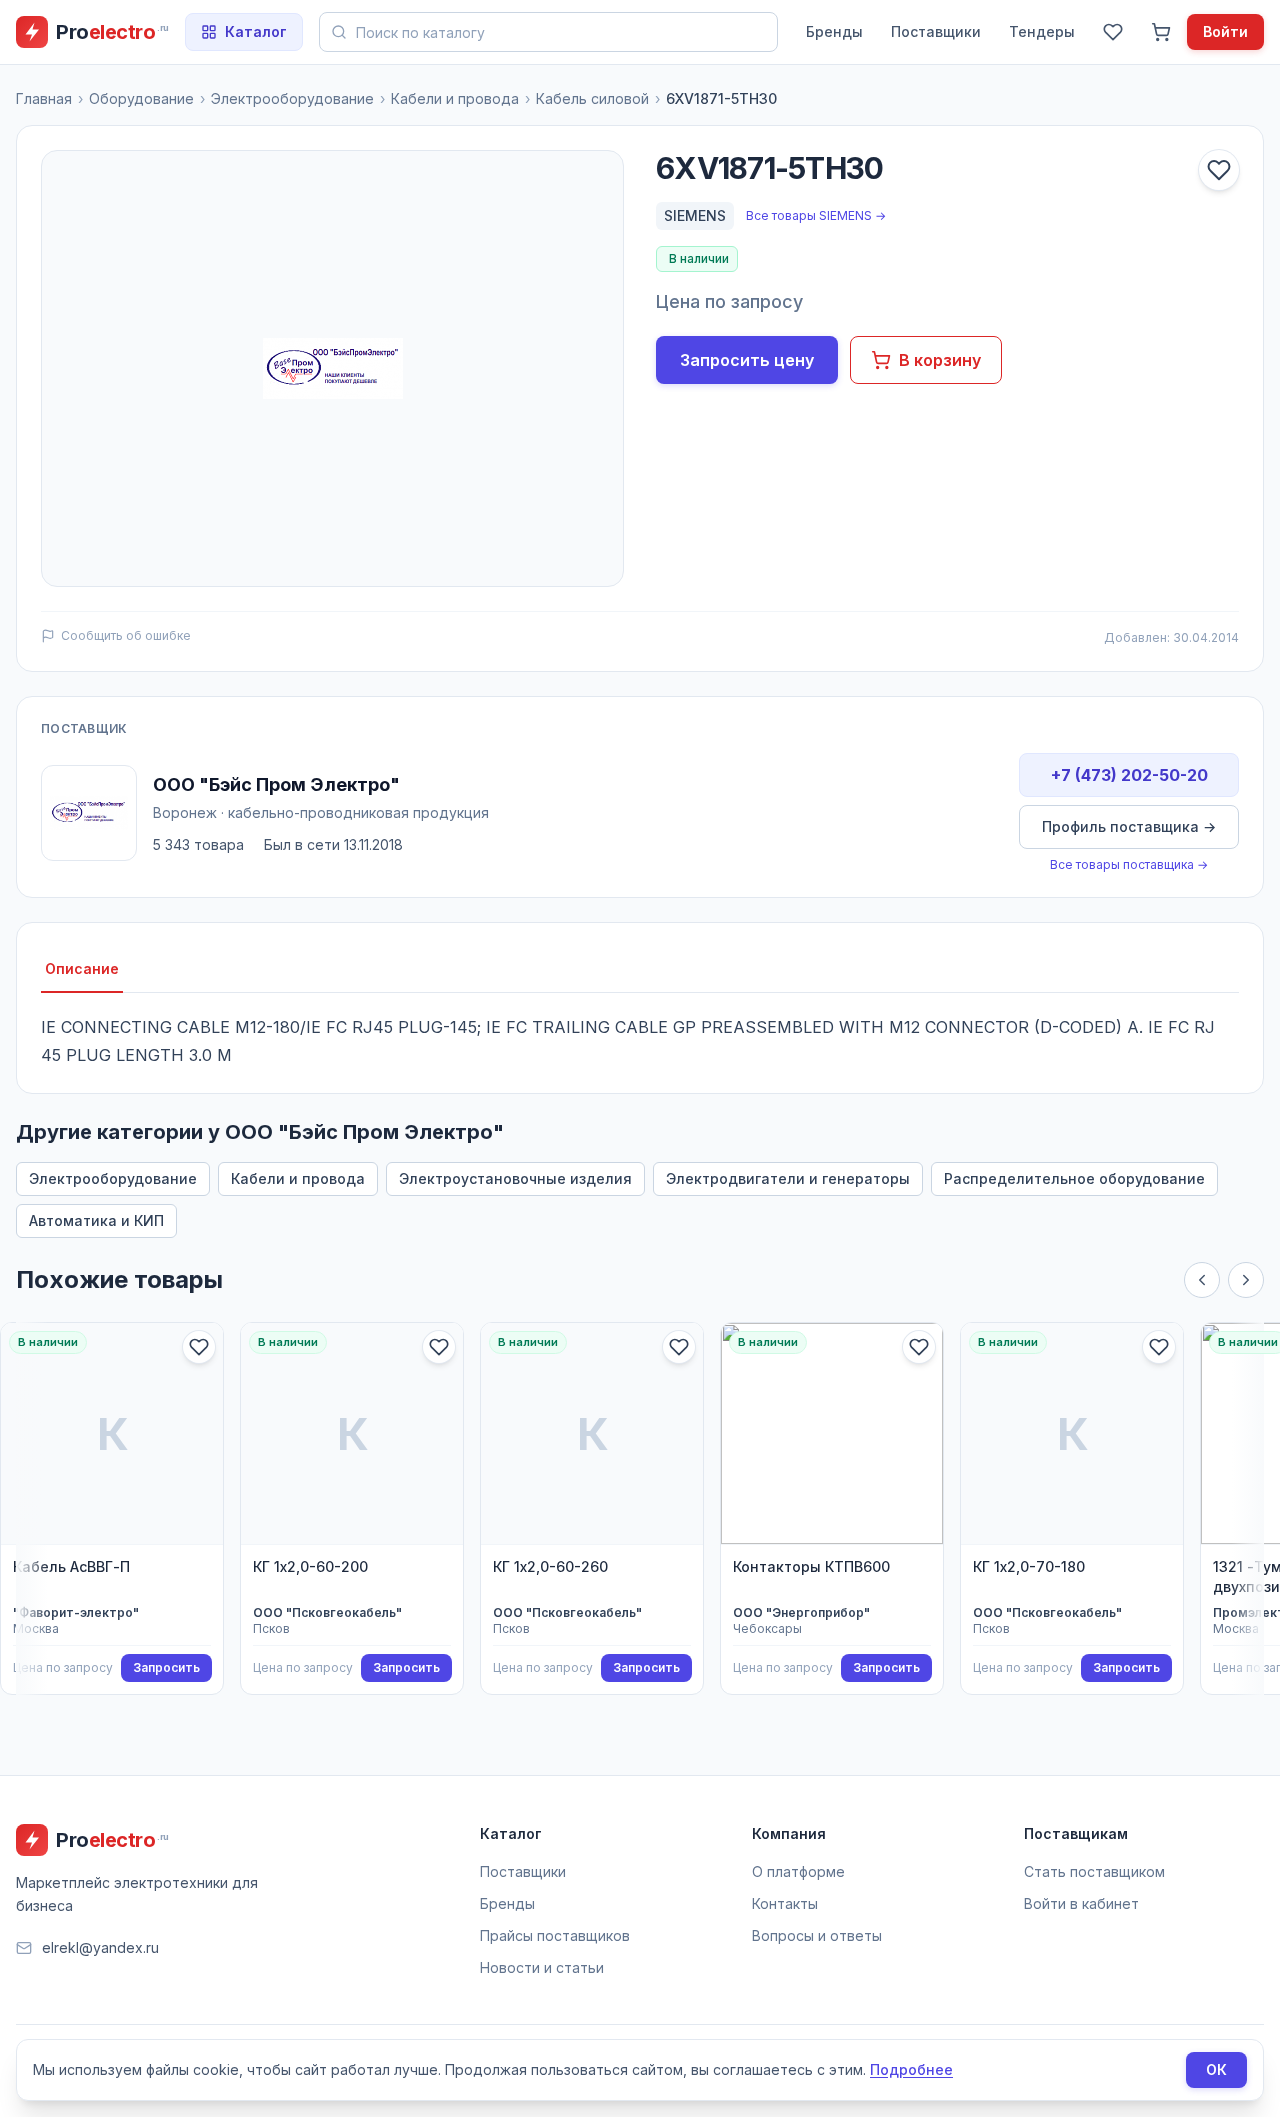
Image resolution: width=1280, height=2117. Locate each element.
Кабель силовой (592, 98)
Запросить (166, 1667)
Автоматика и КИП (96, 1220)
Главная (44, 98)
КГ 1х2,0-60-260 (550, 1566)
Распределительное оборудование (1074, 1178)
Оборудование (141, 98)
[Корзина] (1161, 32)
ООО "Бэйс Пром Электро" (276, 784)
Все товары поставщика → (1129, 864)
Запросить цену (747, 360)
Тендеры (1042, 31)
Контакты (785, 1903)
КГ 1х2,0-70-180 (1029, 1566)
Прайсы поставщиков (555, 1935)
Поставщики (936, 31)
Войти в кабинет (1081, 1903)
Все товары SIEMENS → (816, 215)
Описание (82, 968)
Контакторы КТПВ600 (811, 1566)
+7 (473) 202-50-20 (1129, 775)
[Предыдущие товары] (1202, 1280)
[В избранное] (1219, 170)
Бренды (834, 31)
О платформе (798, 1871)
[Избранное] (1113, 32)
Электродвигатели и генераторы (788, 1178)
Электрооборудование (292, 98)
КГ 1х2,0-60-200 (310, 1566)
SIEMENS (695, 215)
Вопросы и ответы (817, 1935)
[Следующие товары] (1246, 1280)
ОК (1216, 2069)
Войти (1225, 31)
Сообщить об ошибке (126, 635)
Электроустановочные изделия (515, 1178)
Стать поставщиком (1094, 1871)
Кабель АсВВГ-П (71, 1566)
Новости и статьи (542, 1967)
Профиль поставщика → (1129, 826)
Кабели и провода (455, 98)
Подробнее (911, 2069)
